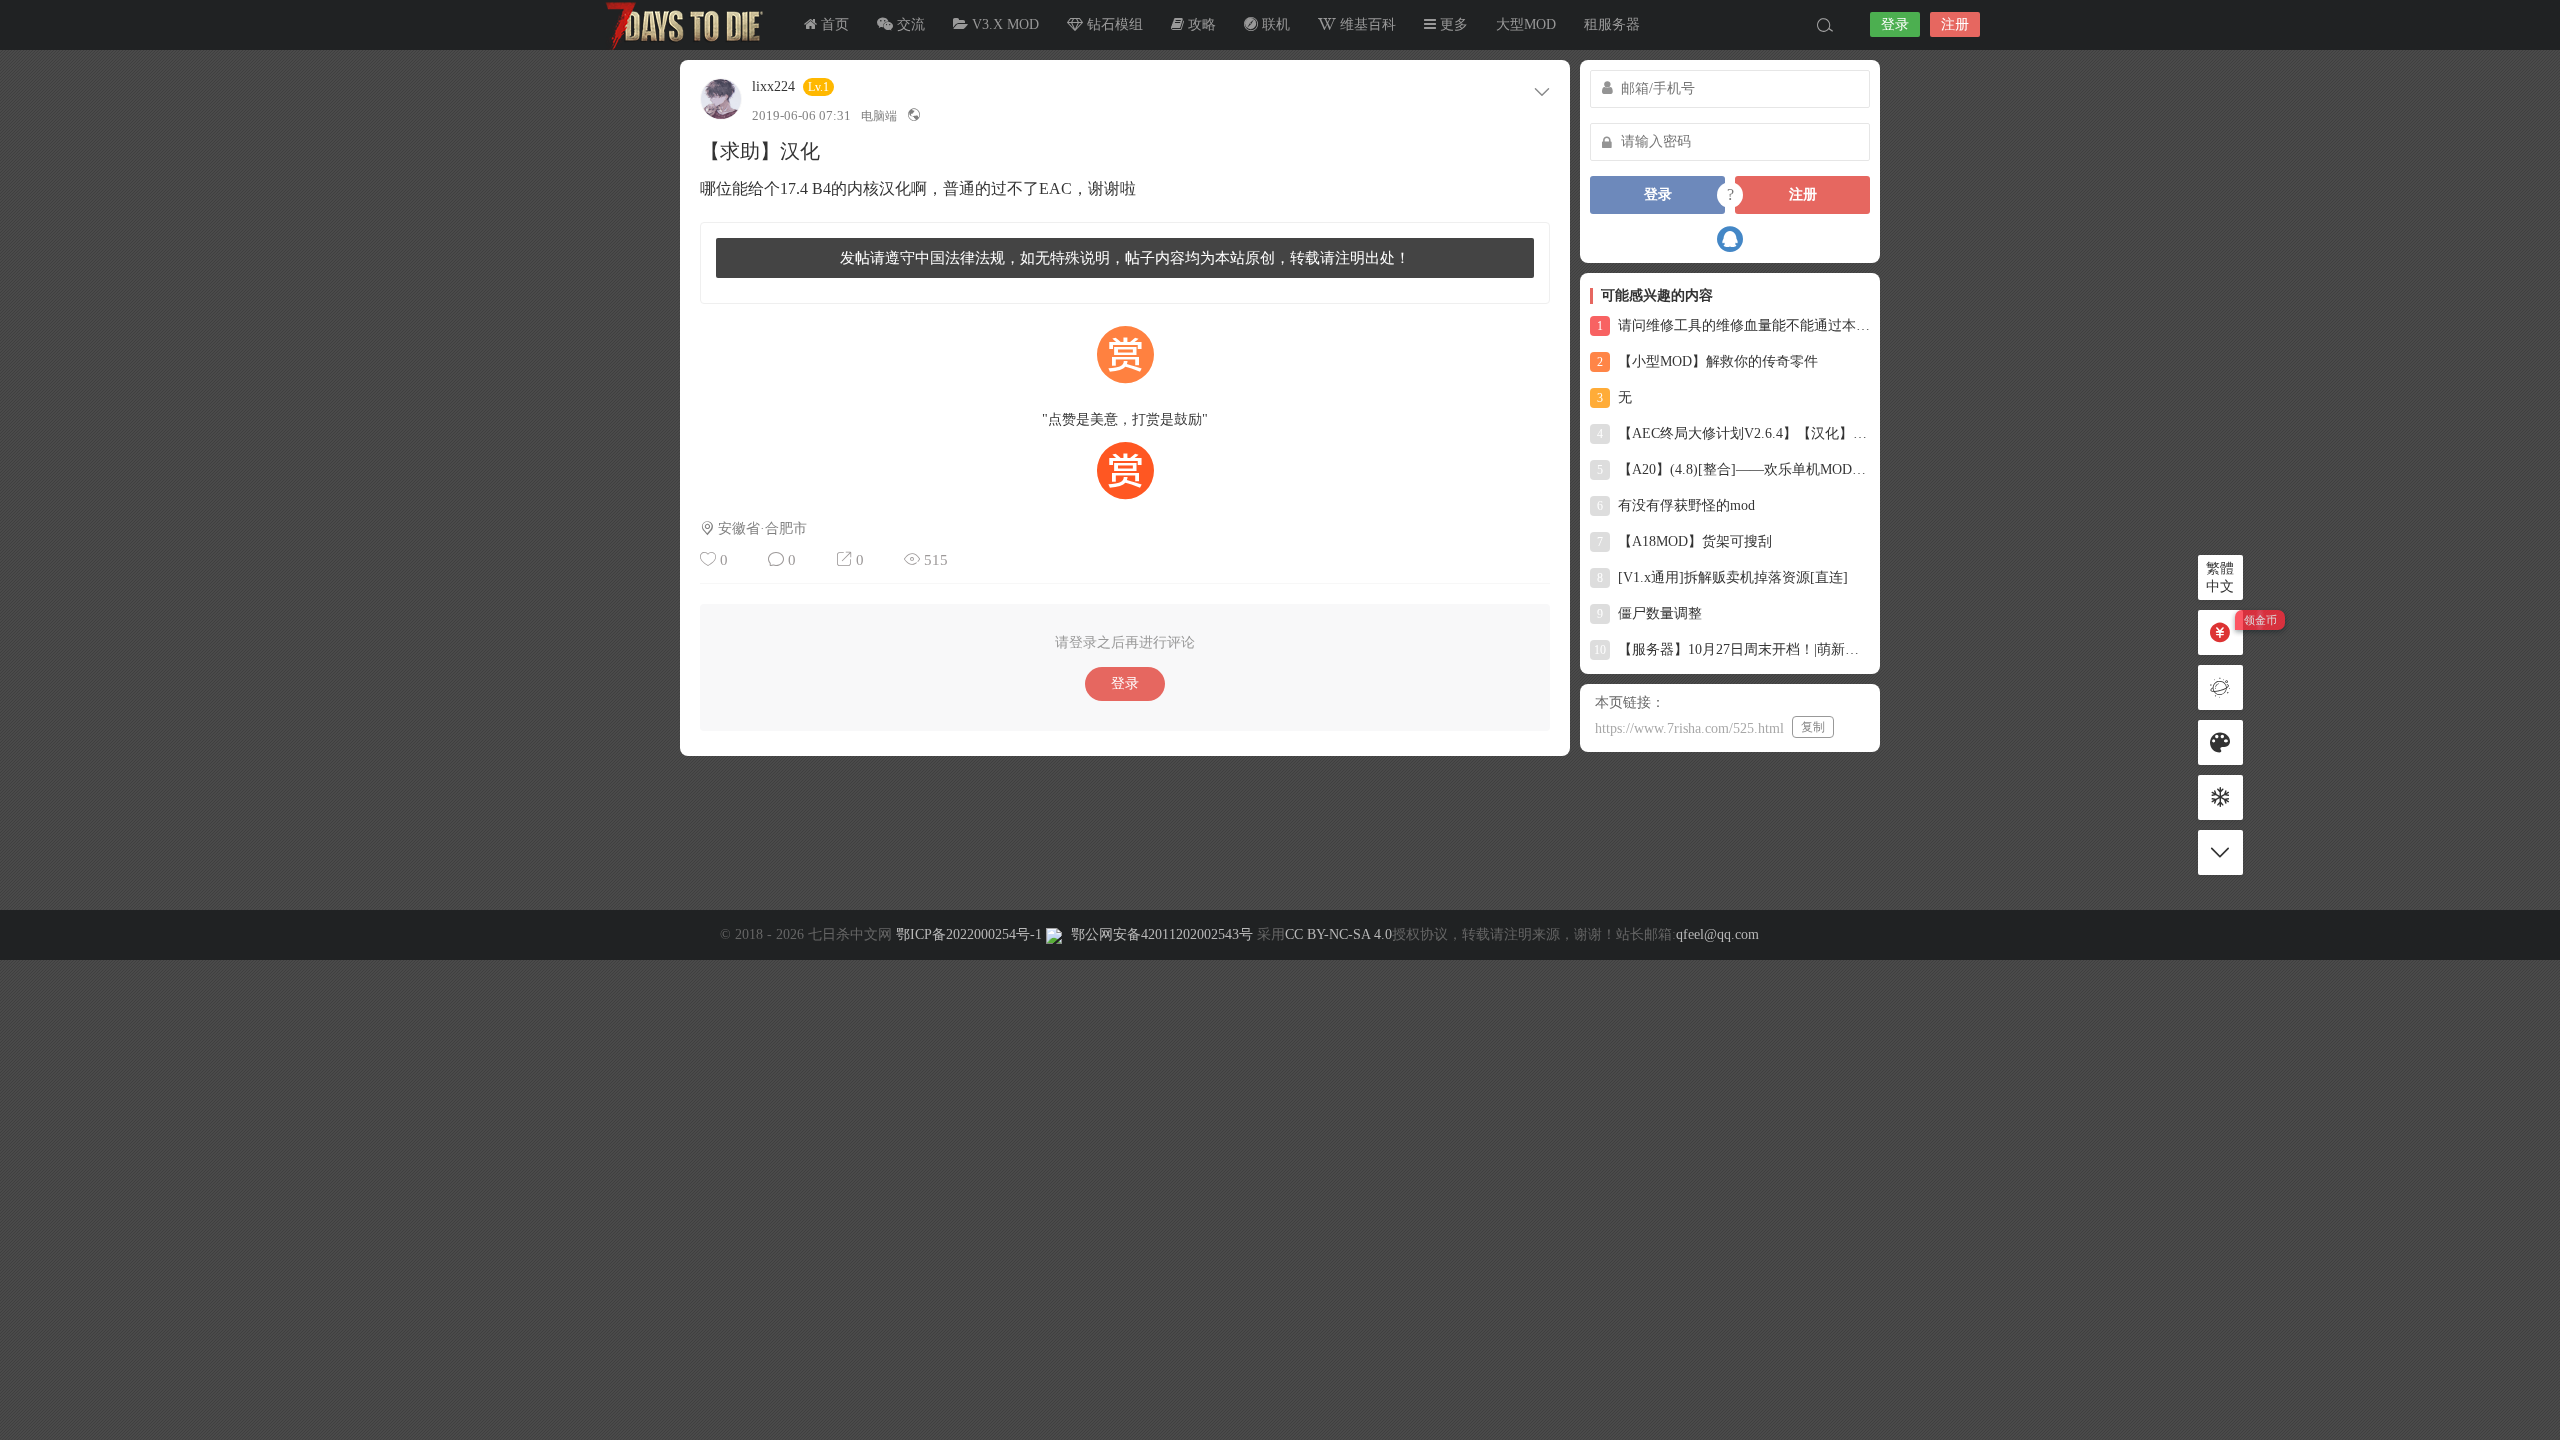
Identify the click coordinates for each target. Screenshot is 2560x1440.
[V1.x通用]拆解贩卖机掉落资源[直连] (1722, 577)
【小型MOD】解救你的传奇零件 (1707, 361)
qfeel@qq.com (1717, 934)
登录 (1895, 24)
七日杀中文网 (680, 25)
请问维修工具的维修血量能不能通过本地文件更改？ (1733, 325)
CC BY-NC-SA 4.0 (1338, 934)
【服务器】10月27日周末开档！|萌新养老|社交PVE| (1732, 649)
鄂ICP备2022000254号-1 (969, 934)
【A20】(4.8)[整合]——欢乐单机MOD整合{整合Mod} (1733, 469)
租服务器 (1612, 24)
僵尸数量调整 (1649, 613)
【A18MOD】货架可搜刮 (1684, 541)
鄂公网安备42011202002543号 (1162, 934)
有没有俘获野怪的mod (1676, 505)
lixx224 (773, 87)
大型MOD (1526, 24)
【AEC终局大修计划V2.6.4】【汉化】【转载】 (1733, 433)
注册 (1955, 24)
